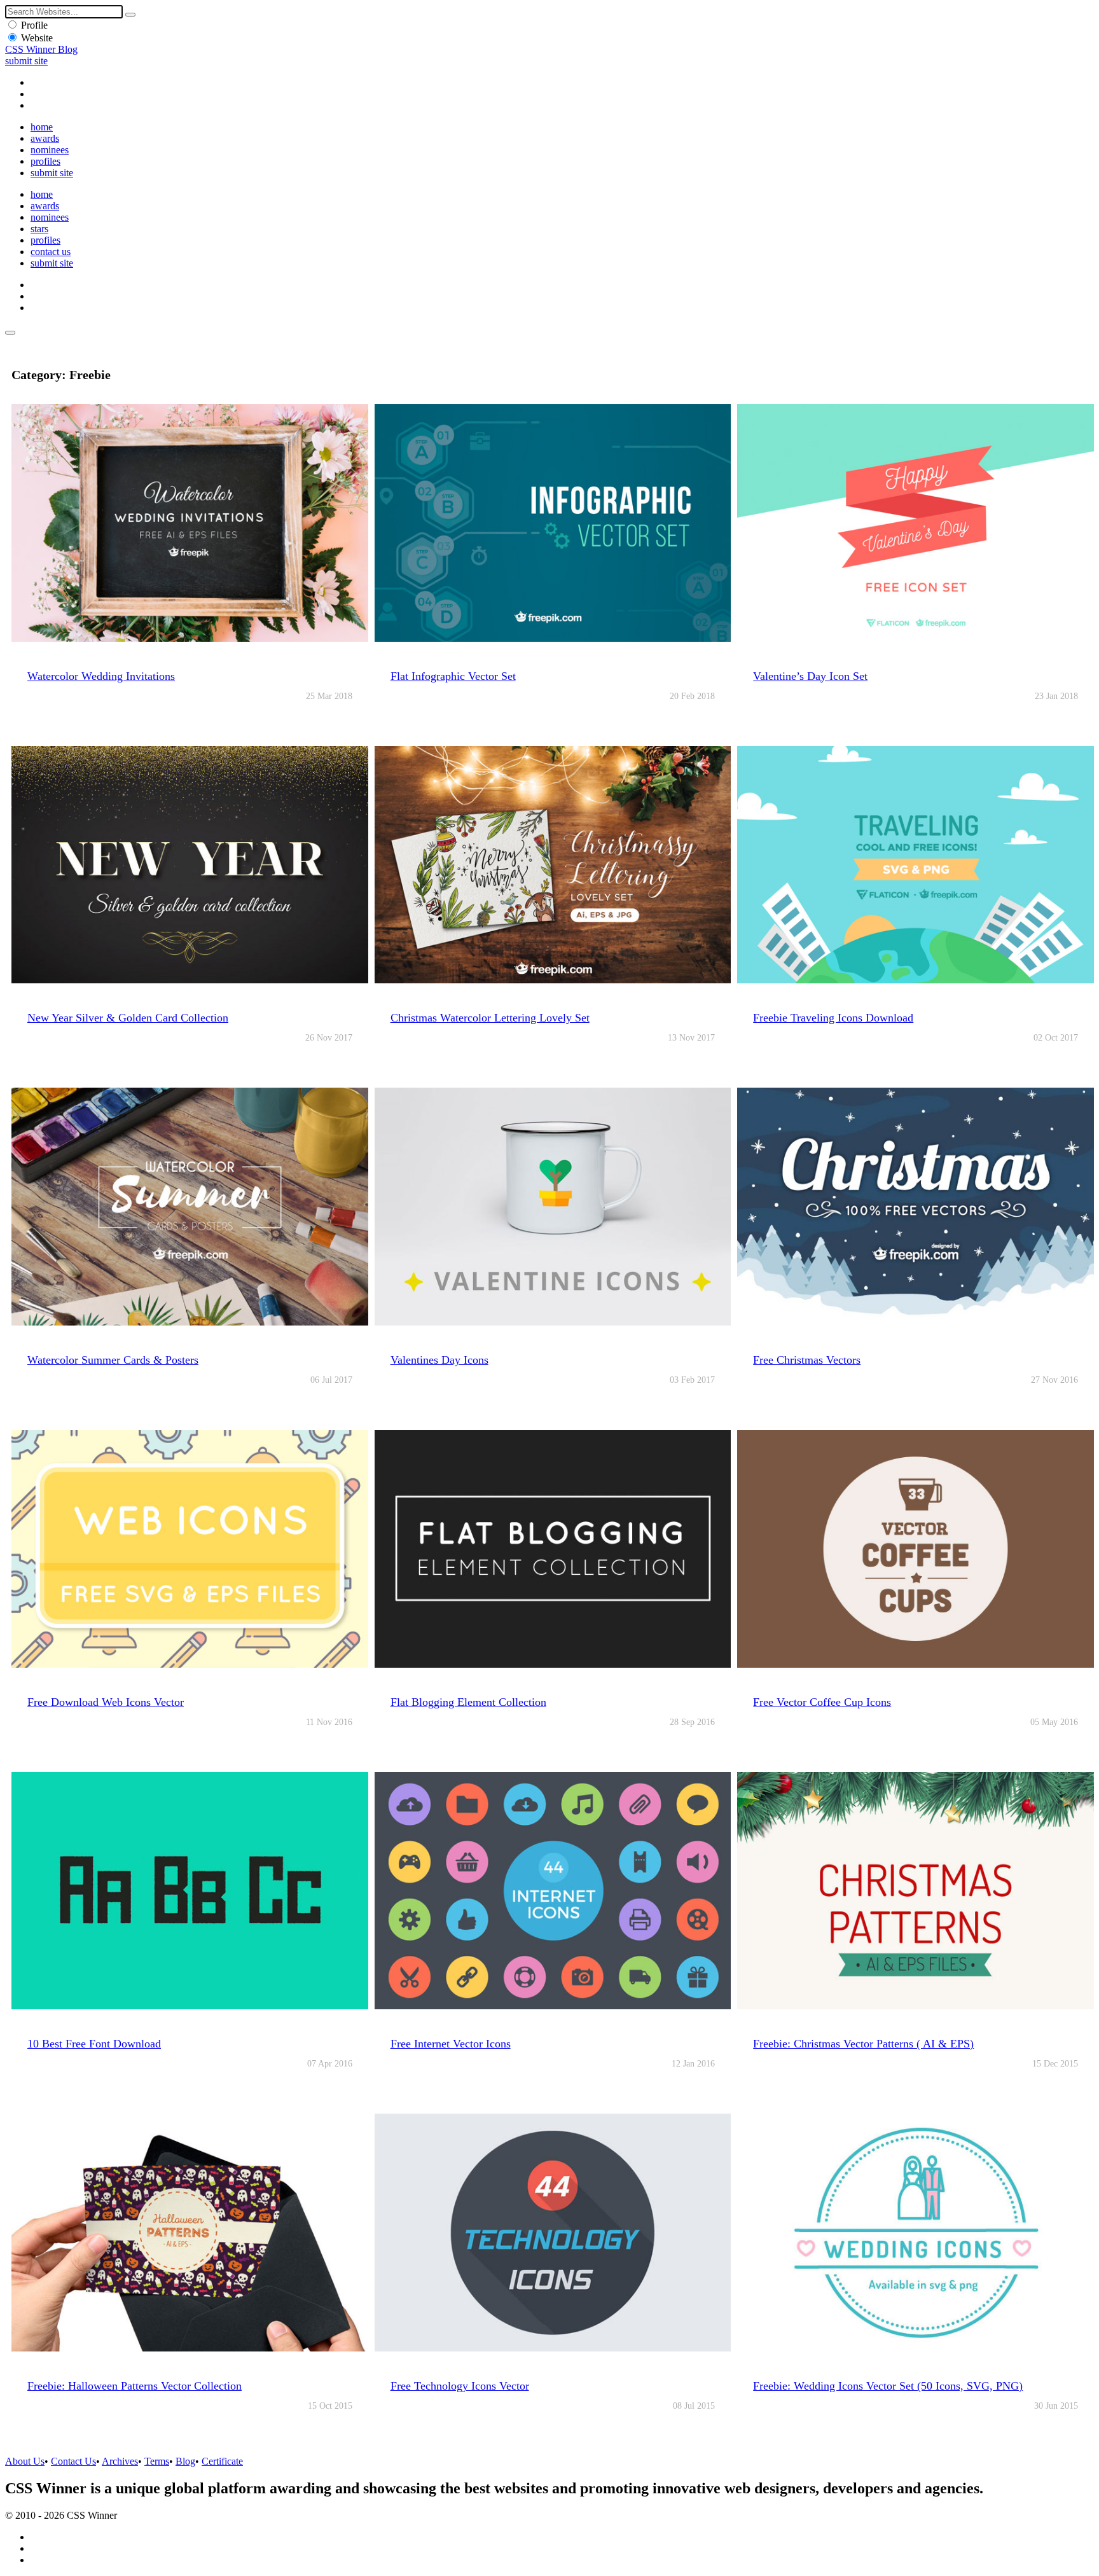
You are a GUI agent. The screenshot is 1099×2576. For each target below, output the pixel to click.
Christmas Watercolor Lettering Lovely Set (490, 1018)
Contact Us (73, 2461)
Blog (185, 2461)
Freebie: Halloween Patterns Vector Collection (135, 2386)
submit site (26, 61)
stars (39, 229)
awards (45, 138)
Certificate (222, 2461)
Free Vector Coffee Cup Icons (822, 1702)
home (42, 127)
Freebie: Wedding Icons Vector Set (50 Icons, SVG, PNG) (888, 2386)
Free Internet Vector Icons (451, 2044)
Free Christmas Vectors (807, 1360)
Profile (34, 25)
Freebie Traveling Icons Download (833, 1018)
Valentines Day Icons (439, 1360)
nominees (50, 150)
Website (37, 38)
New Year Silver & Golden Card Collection (128, 1018)
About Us (25, 2461)
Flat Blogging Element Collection (468, 1702)
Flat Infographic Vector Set (453, 676)
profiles (45, 161)
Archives (120, 2461)
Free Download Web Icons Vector (106, 1702)
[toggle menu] (10, 333)
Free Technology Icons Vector (460, 2386)
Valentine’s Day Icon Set (810, 676)
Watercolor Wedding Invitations (101, 676)
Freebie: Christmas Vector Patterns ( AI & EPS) (863, 2044)
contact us (51, 252)
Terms (157, 2461)
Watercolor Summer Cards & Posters (113, 1360)
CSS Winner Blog (41, 49)
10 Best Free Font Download (94, 2044)
